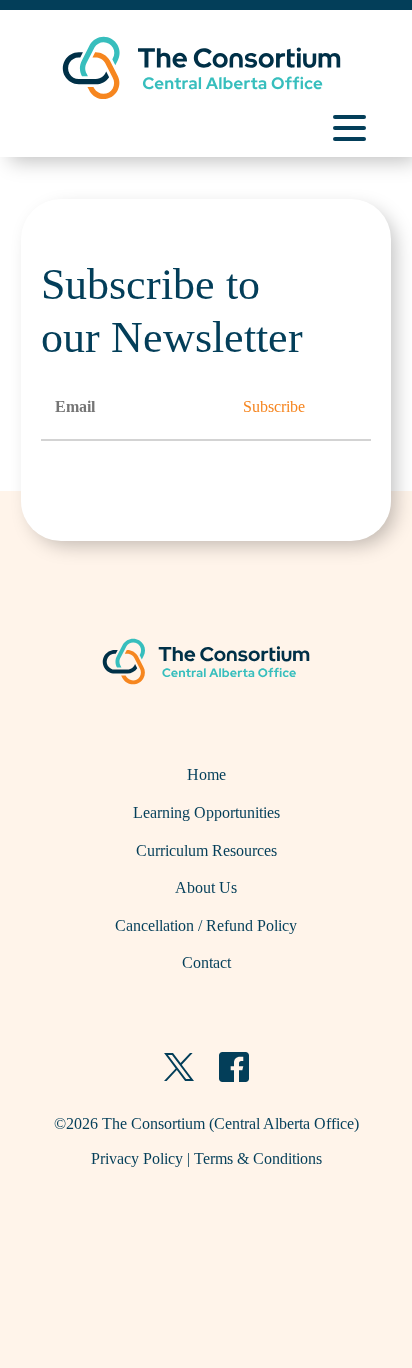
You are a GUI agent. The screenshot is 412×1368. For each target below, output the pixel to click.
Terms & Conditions (258, 1158)
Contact (206, 962)
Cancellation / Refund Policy (206, 925)
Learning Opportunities (206, 812)
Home (206, 774)
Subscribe (274, 406)
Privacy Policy (137, 1158)
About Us (206, 887)
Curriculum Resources (206, 850)
